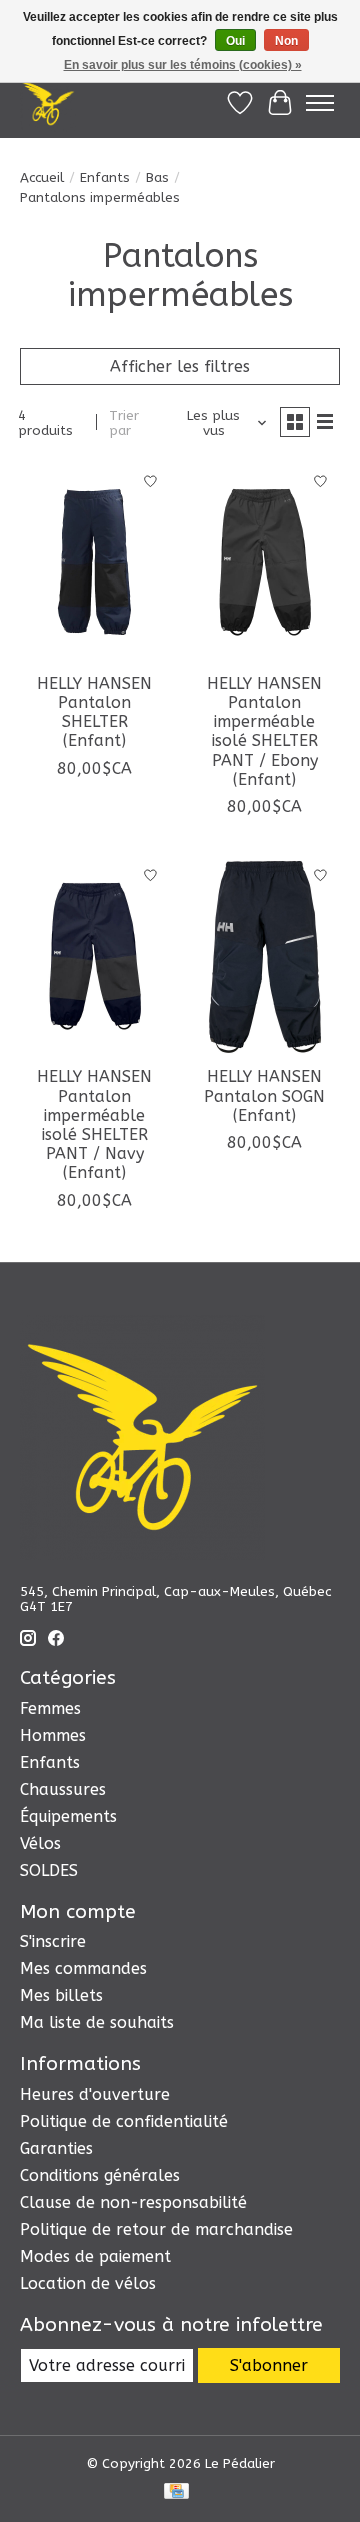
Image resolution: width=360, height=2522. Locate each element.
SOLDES (49, 1870)
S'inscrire (53, 1941)
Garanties (56, 2148)
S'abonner (269, 2365)
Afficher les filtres (180, 366)
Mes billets (61, 1995)
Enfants (105, 177)
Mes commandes (83, 1968)
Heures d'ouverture (95, 2094)
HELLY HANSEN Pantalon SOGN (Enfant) (264, 1095)
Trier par (124, 423)
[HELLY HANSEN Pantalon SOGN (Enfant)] (265, 955)
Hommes (53, 1735)
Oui (235, 41)
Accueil (42, 177)
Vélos (40, 1843)
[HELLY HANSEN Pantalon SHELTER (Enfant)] (95, 561)
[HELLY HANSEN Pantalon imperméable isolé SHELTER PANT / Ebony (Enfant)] (265, 561)
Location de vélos (88, 2283)
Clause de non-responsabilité (133, 2202)
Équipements (68, 1816)
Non (286, 41)
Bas (157, 177)
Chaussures (63, 1789)
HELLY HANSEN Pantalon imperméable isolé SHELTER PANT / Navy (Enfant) (94, 1124)
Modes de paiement (95, 2256)
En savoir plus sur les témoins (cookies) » (183, 65)
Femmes (50, 1708)
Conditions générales (100, 2175)
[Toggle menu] (320, 103)
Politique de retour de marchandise (156, 2229)
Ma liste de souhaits (97, 2022)
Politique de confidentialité (124, 2121)
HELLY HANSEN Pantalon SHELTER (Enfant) (94, 712)
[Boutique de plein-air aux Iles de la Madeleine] (48, 103)
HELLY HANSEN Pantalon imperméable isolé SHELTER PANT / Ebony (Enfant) (264, 731)
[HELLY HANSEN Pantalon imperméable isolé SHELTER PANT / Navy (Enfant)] (95, 955)
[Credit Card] (176, 2492)
